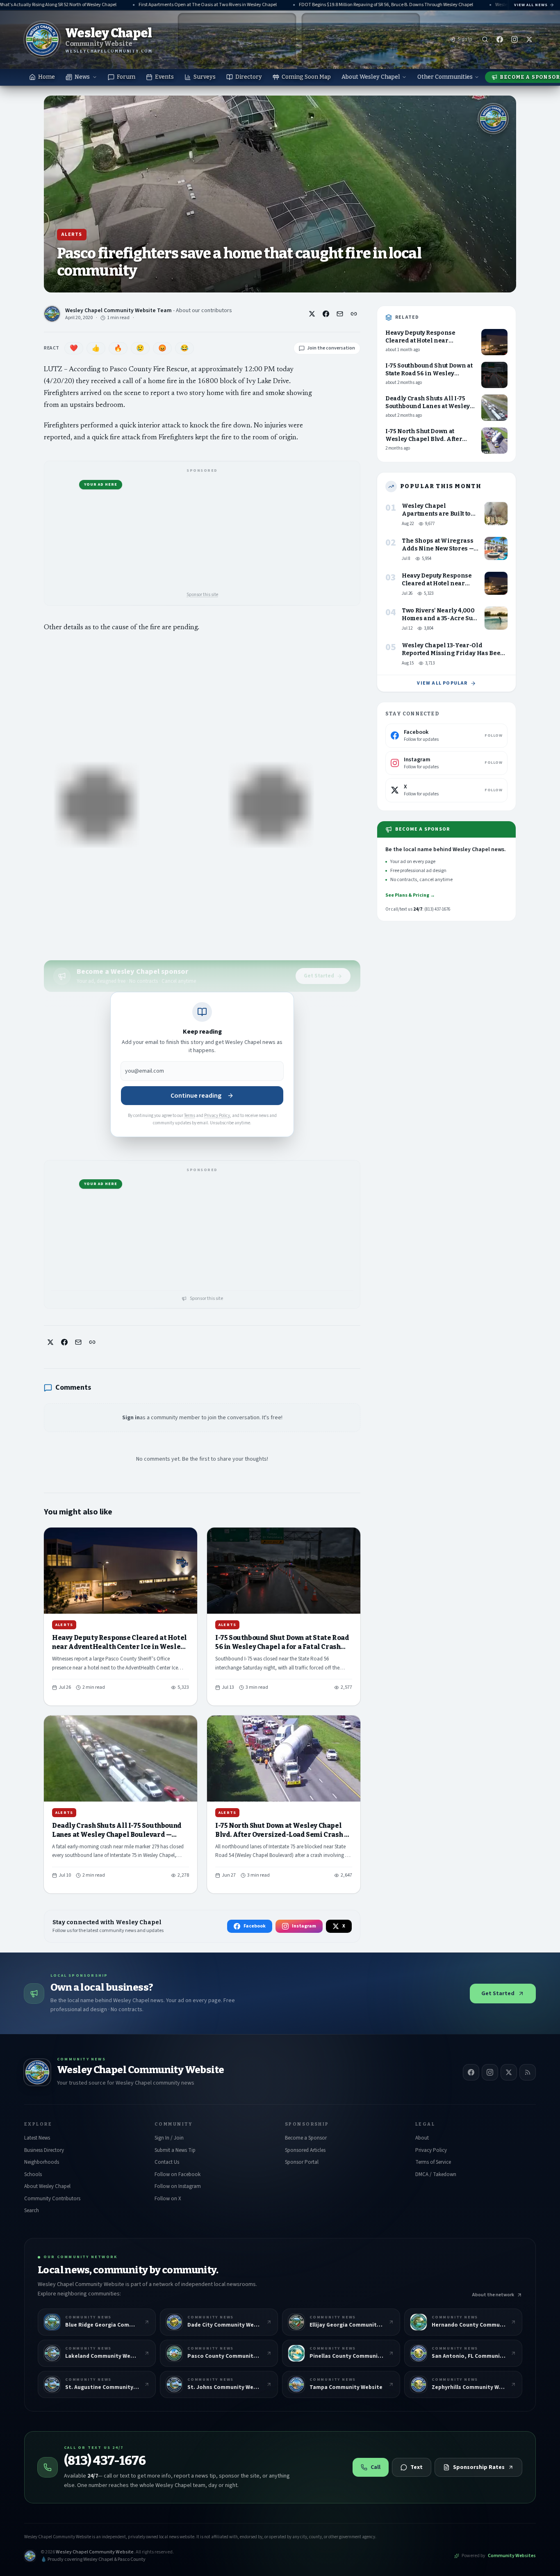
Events (164, 77)
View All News (531, 5)
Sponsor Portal (302, 2162)
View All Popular (442, 683)
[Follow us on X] (529, 39)
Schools (33, 2174)
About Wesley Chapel (371, 77)
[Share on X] (312, 314)
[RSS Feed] (528, 2072)
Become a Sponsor (306, 2138)
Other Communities (445, 77)
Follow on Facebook (178, 2174)
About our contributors (204, 311)
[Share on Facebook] (326, 314)
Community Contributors (52, 2199)
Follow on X (168, 2199)
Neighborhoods (42, 2162)
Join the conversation (331, 348)
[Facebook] (471, 2072)
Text (417, 2467)
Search (32, 2211)
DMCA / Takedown (436, 2174)
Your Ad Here (101, 484)
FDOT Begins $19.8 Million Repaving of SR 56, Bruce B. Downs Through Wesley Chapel (354, 5)
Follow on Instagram (178, 2186)
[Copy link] (354, 314)
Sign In (465, 39)
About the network (493, 2295)
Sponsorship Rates (479, 2467)
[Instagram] (490, 2072)
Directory (249, 77)
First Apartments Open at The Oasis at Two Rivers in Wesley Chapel (176, 5)
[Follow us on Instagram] (514, 39)
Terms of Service (433, 2162)
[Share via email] (340, 314)
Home (47, 77)
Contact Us (167, 2162)
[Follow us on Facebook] (500, 39)
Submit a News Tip (175, 2150)
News (82, 77)
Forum (126, 77)
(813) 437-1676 (105, 2461)
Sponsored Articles (305, 2150)
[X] (509, 2072)
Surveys (205, 77)
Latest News (37, 2138)
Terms (190, 1116)
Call (376, 2467)
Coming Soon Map (306, 77)
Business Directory (44, 2150)
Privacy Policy (217, 1116)
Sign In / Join (169, 2138)
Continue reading (196, 1096)
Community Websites (512, 2556)
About (422, 2138)
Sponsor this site (202, 595)
